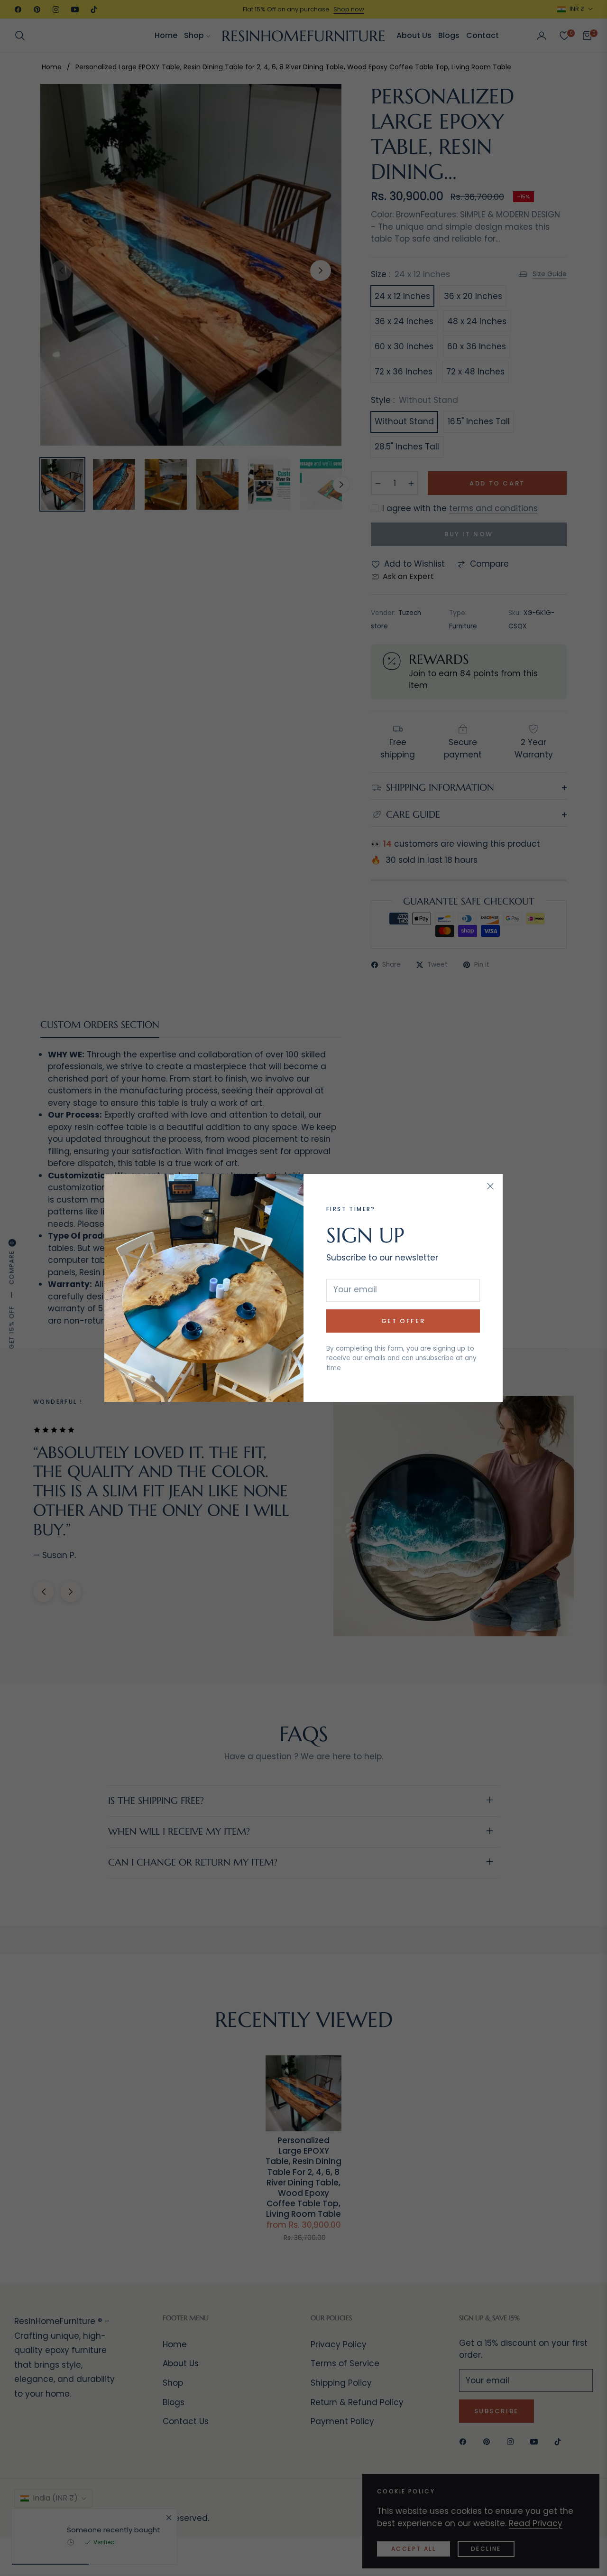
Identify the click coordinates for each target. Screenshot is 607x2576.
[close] (490, 1186)
